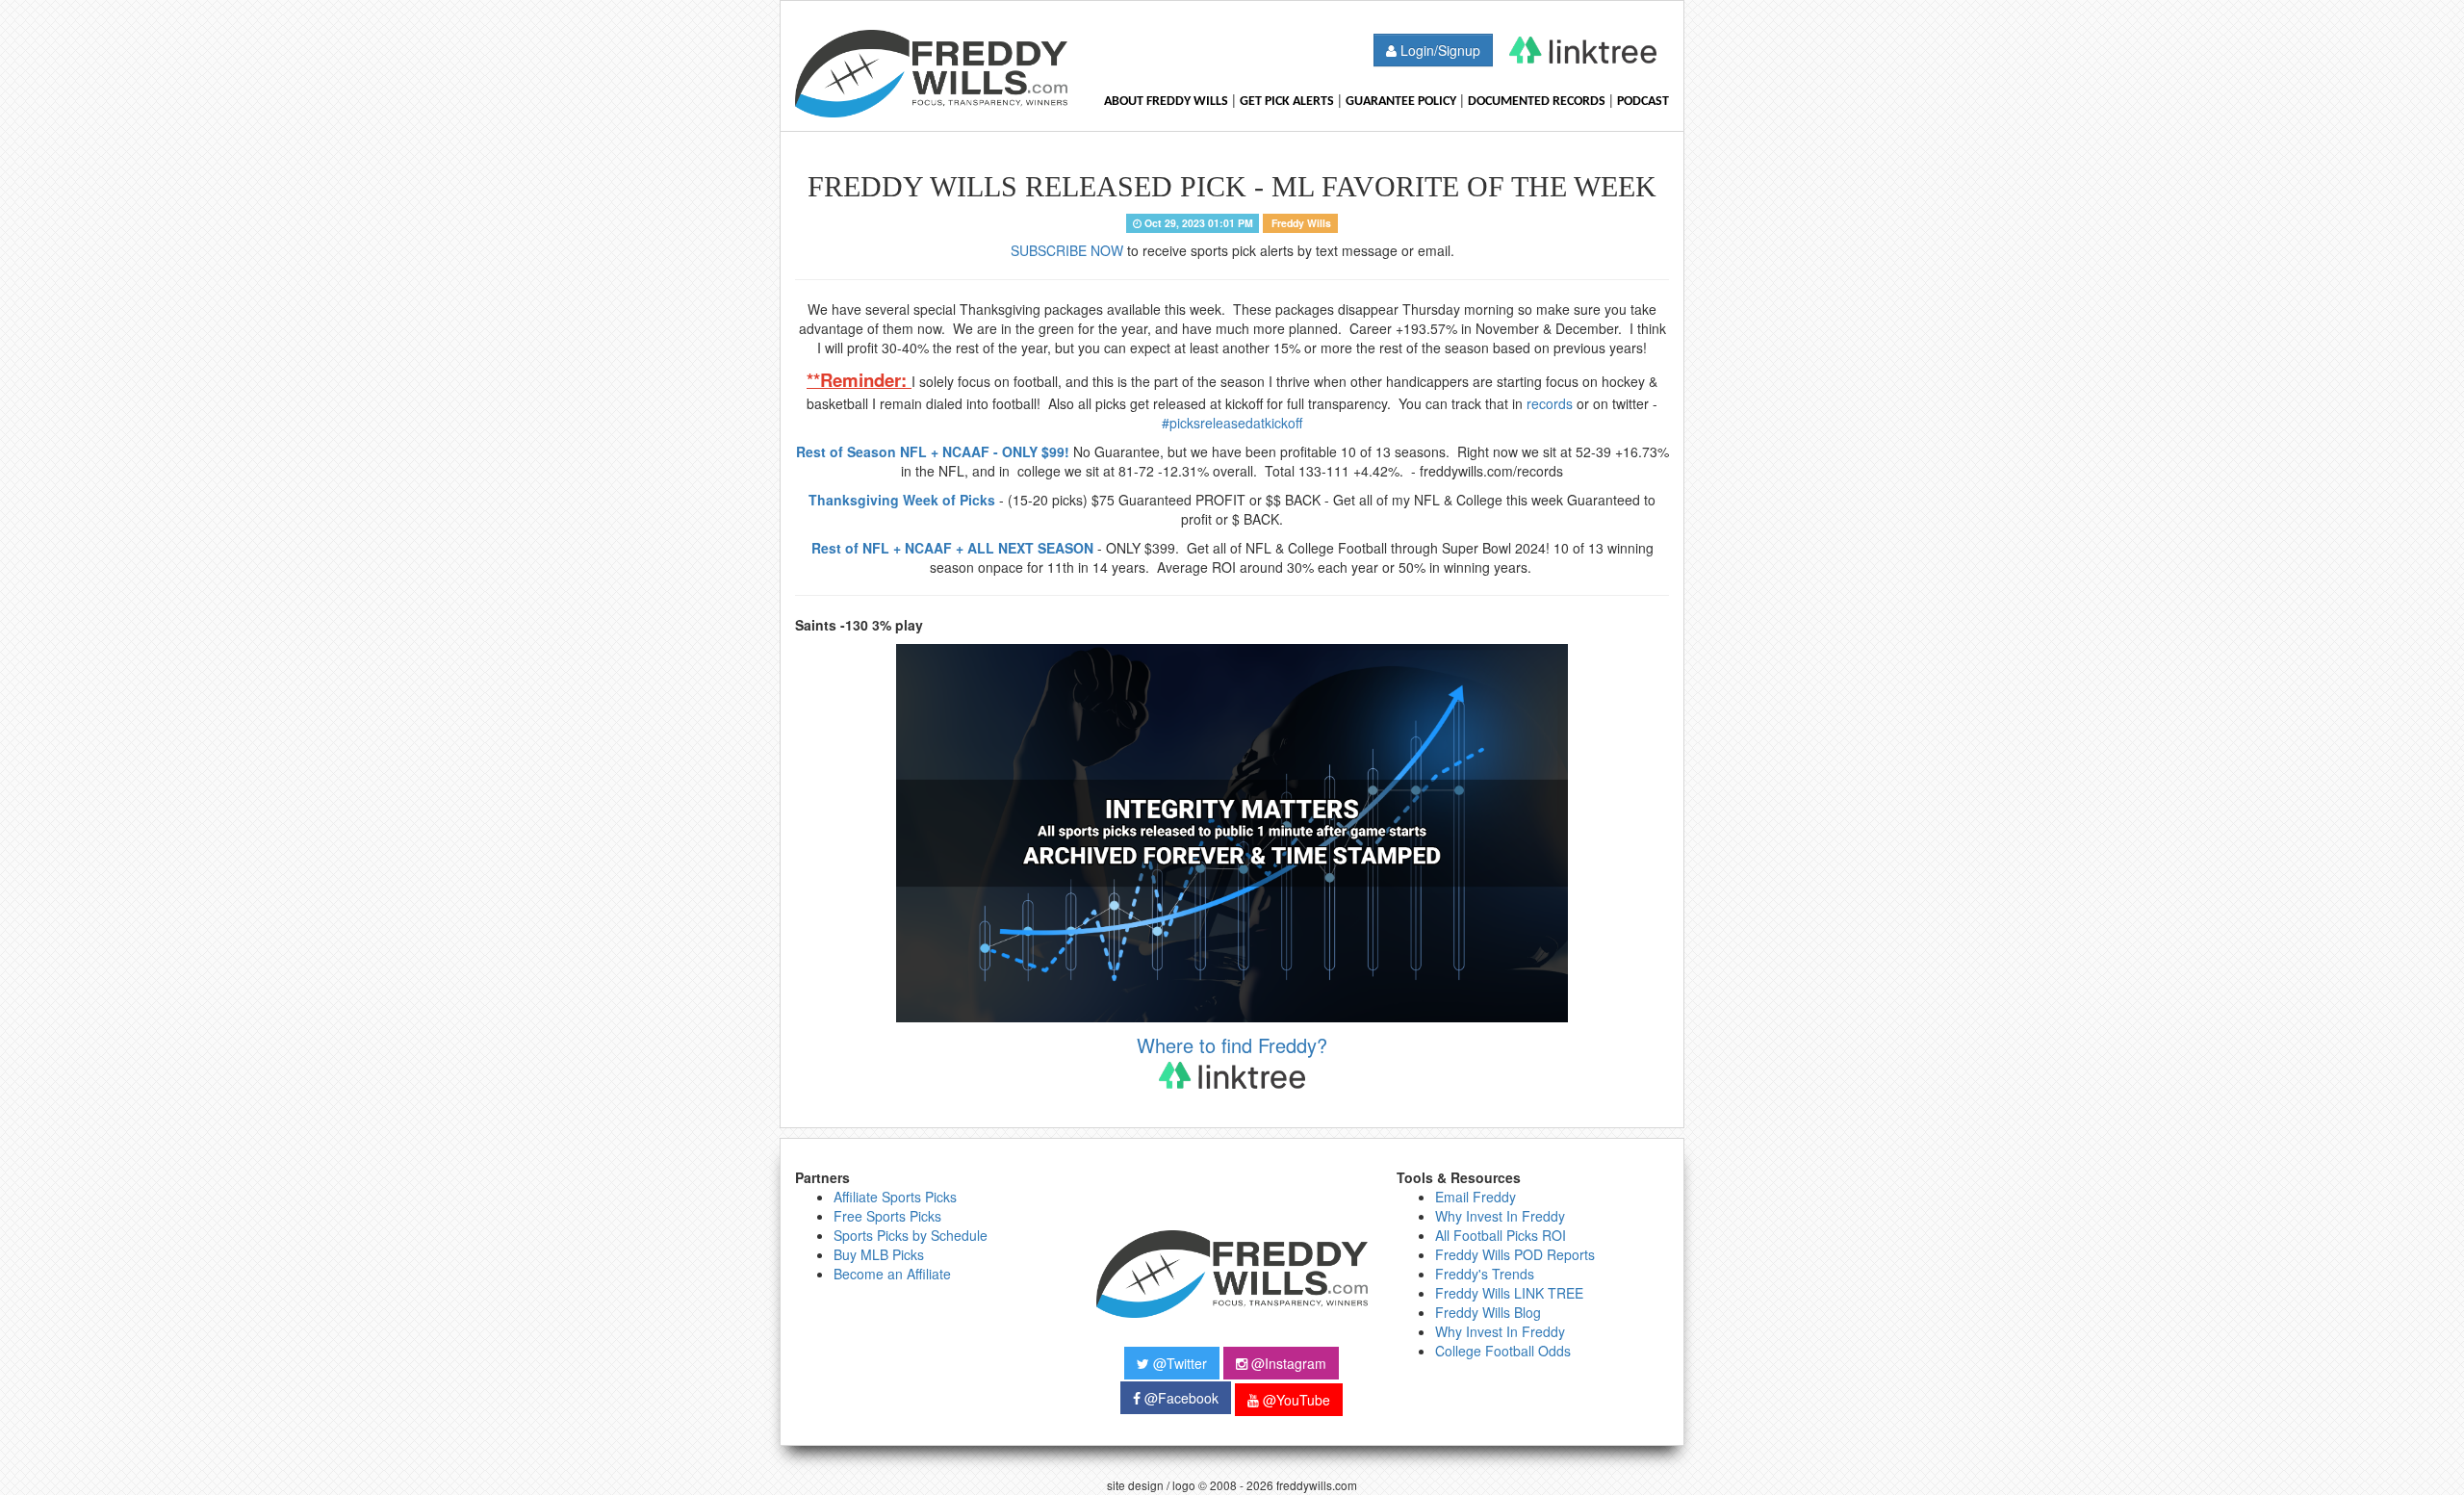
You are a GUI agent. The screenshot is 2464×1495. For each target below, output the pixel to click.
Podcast (1643, 102)
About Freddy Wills (1166, 102)
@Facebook (1180, 1398)
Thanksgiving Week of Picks (902, 500)
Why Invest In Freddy (1500, 1216)
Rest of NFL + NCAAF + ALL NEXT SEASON (952, 548)
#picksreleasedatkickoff (1232, 423)
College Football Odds (1503, 1351)
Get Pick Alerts (1287, 102)
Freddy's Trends (1485, 1274)
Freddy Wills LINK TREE (1509, 1293)
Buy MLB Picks (879, 1254)
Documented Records (1537, 102)
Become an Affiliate (892, 1274)
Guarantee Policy (1401, 102)
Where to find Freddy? (1232, 1045)
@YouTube (1295, 1400)
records (1550, 403)
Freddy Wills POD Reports (1515, 1254)
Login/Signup (1438, 50)
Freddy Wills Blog (1488, 1312)
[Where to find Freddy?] (1583, 50)
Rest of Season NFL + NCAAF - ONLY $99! (933, 451)
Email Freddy (1476, 1197)
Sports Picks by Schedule (911, 1235)
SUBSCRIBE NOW (1067, 250)
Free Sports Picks (887, 1216)
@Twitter (1178, 1363)
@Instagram (1287, 1363)
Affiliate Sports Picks (895, 1197)
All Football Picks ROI (1501, 1235)
